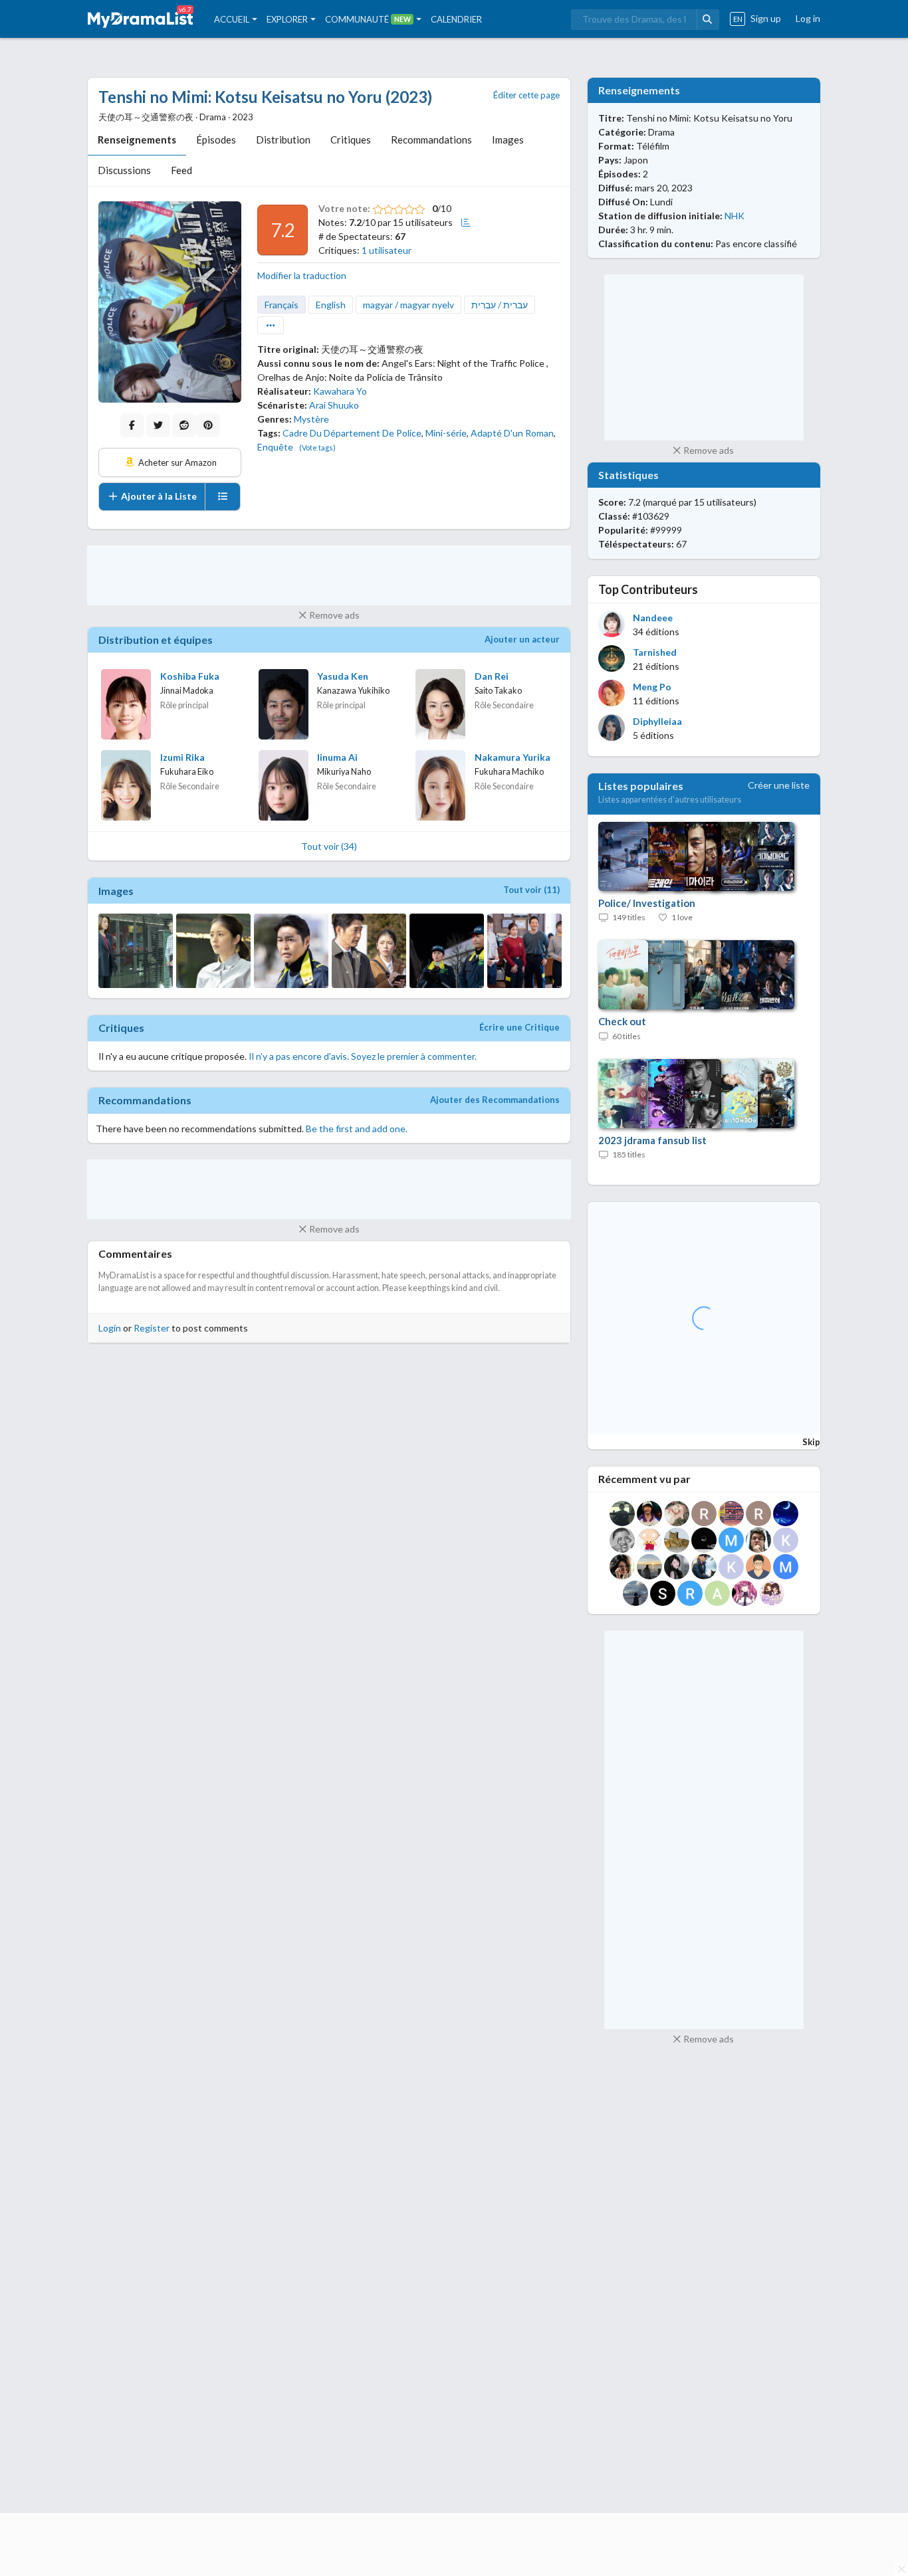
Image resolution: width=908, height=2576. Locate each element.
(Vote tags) (317, 447)
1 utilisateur (387, 250)
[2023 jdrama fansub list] (690, 1094)
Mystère (311, 419)
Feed (181, 170)
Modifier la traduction (302, 275)
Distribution (283, 140)
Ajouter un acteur (522, 639)
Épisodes (216, 140)
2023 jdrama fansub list (652, 1140)
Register (152, 1328)
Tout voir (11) (531, 890)
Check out (622, 1021)
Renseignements (137, 140)
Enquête (275, 447)
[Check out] (690, 975)
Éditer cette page (526, 95)
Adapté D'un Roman (512, 433)
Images (508, 140)
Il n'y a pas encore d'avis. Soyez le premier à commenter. (363, 1056)
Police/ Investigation (647, 903)
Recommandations (431, 140)
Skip (811, 1442)
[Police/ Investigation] (690, 857)
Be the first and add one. (357, 1129)
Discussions (124, 170)
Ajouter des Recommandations (495, 1100)
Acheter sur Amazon (176, 462)
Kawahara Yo (340, 391)
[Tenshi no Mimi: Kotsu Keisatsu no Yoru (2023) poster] (170, 302)
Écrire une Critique (519, 1027)
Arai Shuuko (334, 405)
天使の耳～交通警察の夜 (372, 349)
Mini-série (446, 433)
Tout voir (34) (329, 846)
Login (110, 1328)
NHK (735, 216)
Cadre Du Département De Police (352, 433)
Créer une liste (779, 785)
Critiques (351, 140)
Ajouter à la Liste (158, 496)
